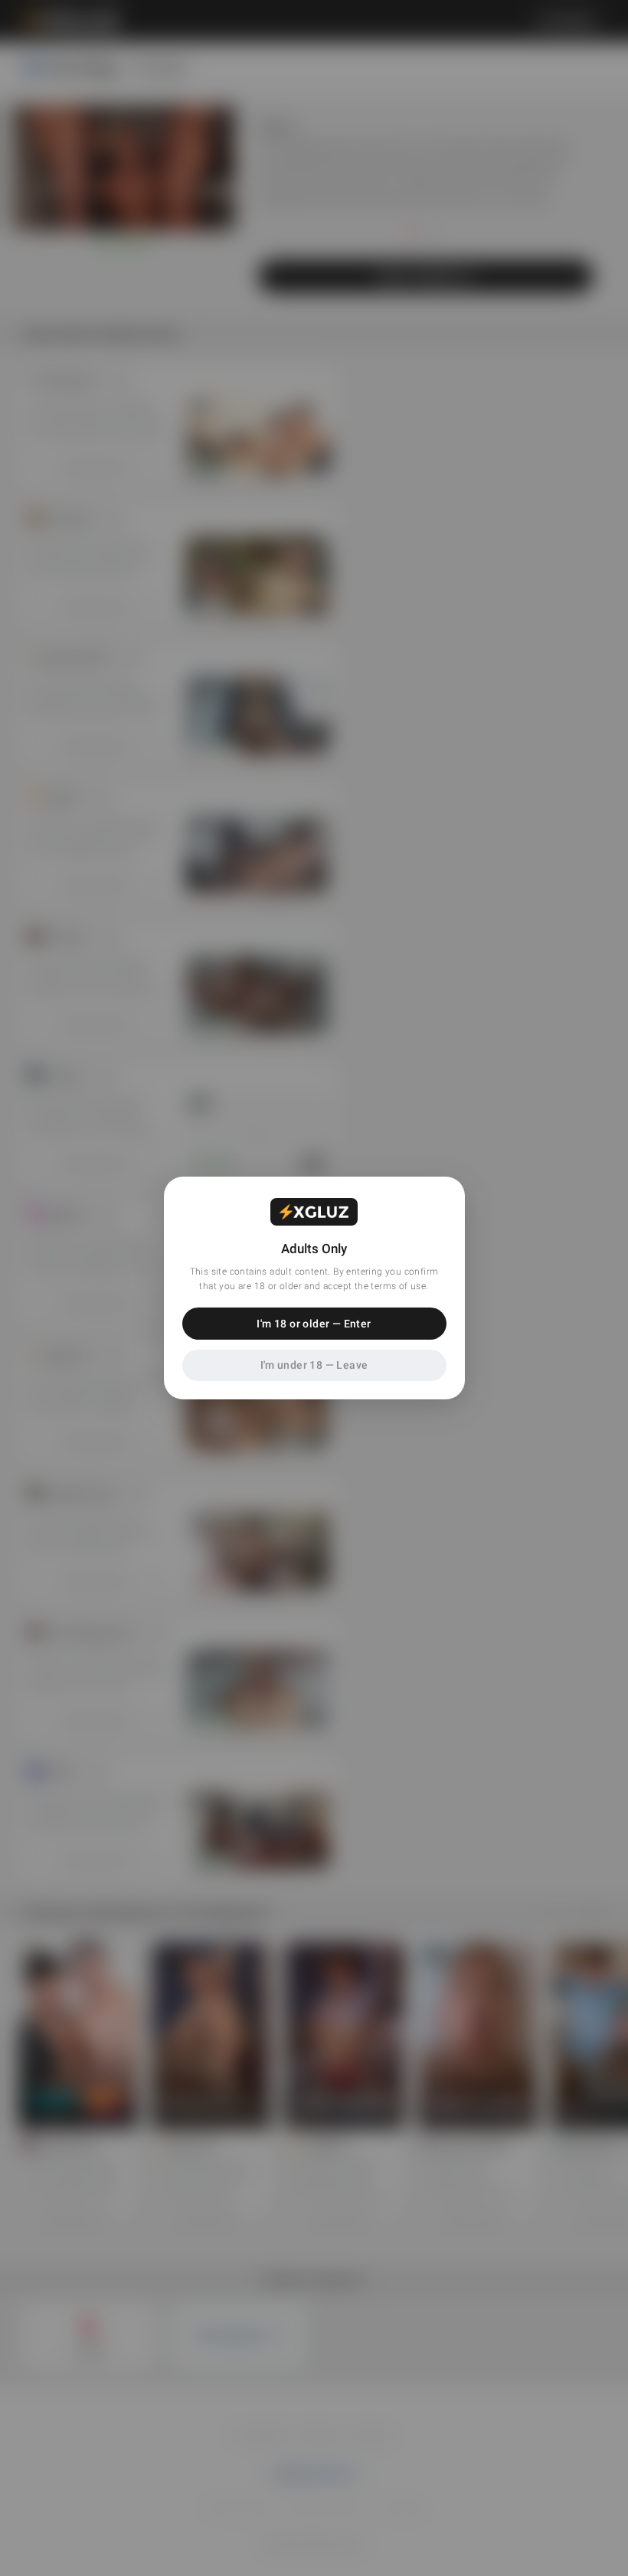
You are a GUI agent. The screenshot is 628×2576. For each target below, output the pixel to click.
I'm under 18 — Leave (314, 1365)
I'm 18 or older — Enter (314, 1324)
